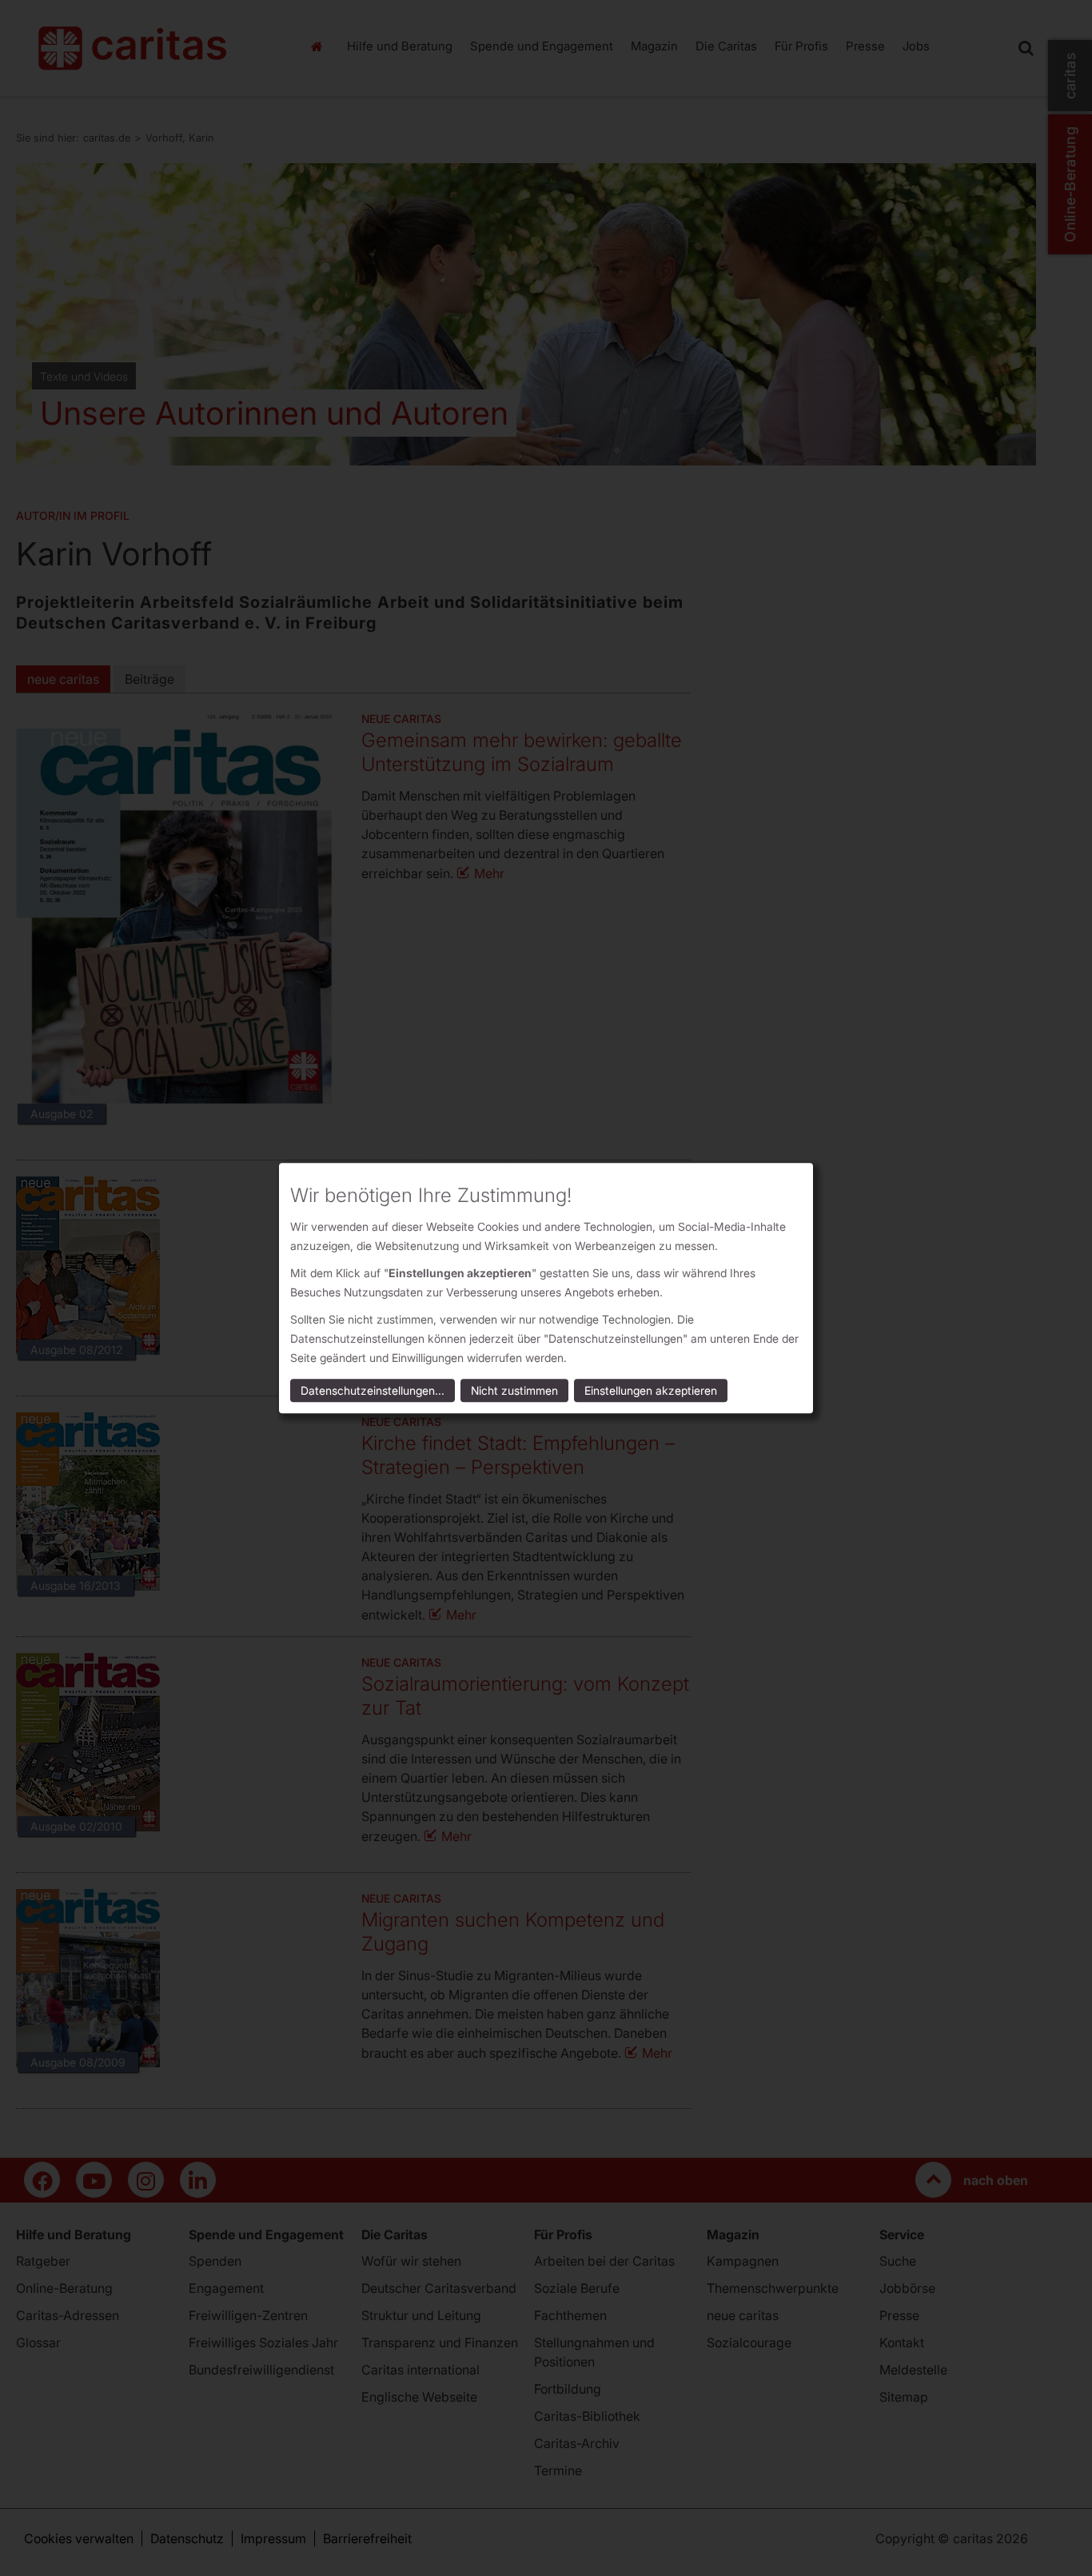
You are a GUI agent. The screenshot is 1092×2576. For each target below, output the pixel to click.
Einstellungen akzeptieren (651, 1390)
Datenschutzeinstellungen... (373, 1390)
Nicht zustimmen (514, 1390)
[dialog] (546, 1288)
